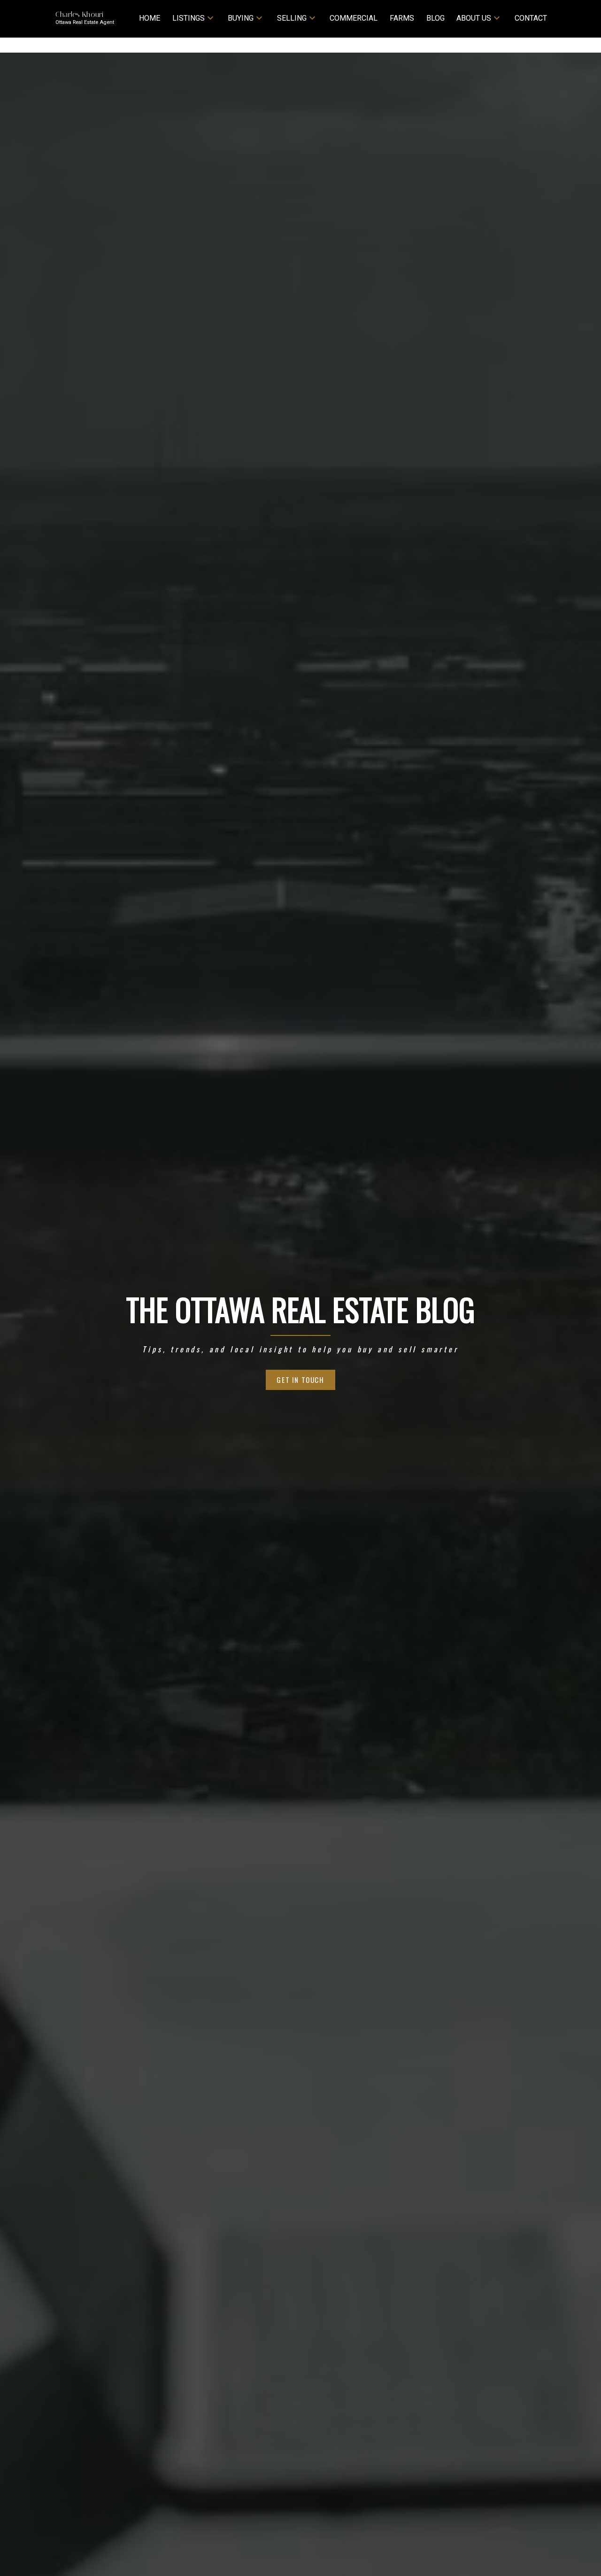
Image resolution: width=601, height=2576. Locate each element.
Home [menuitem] (150, 18)
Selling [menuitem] (292, 18)
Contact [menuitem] (531, 18)
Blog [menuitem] (435, 18)
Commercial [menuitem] (354, 18)
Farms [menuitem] (402, 18)
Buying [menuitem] (241, 18)
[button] (301, 1380)
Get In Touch (300, 1380)
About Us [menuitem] (474, 18)
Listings (189, 18)
